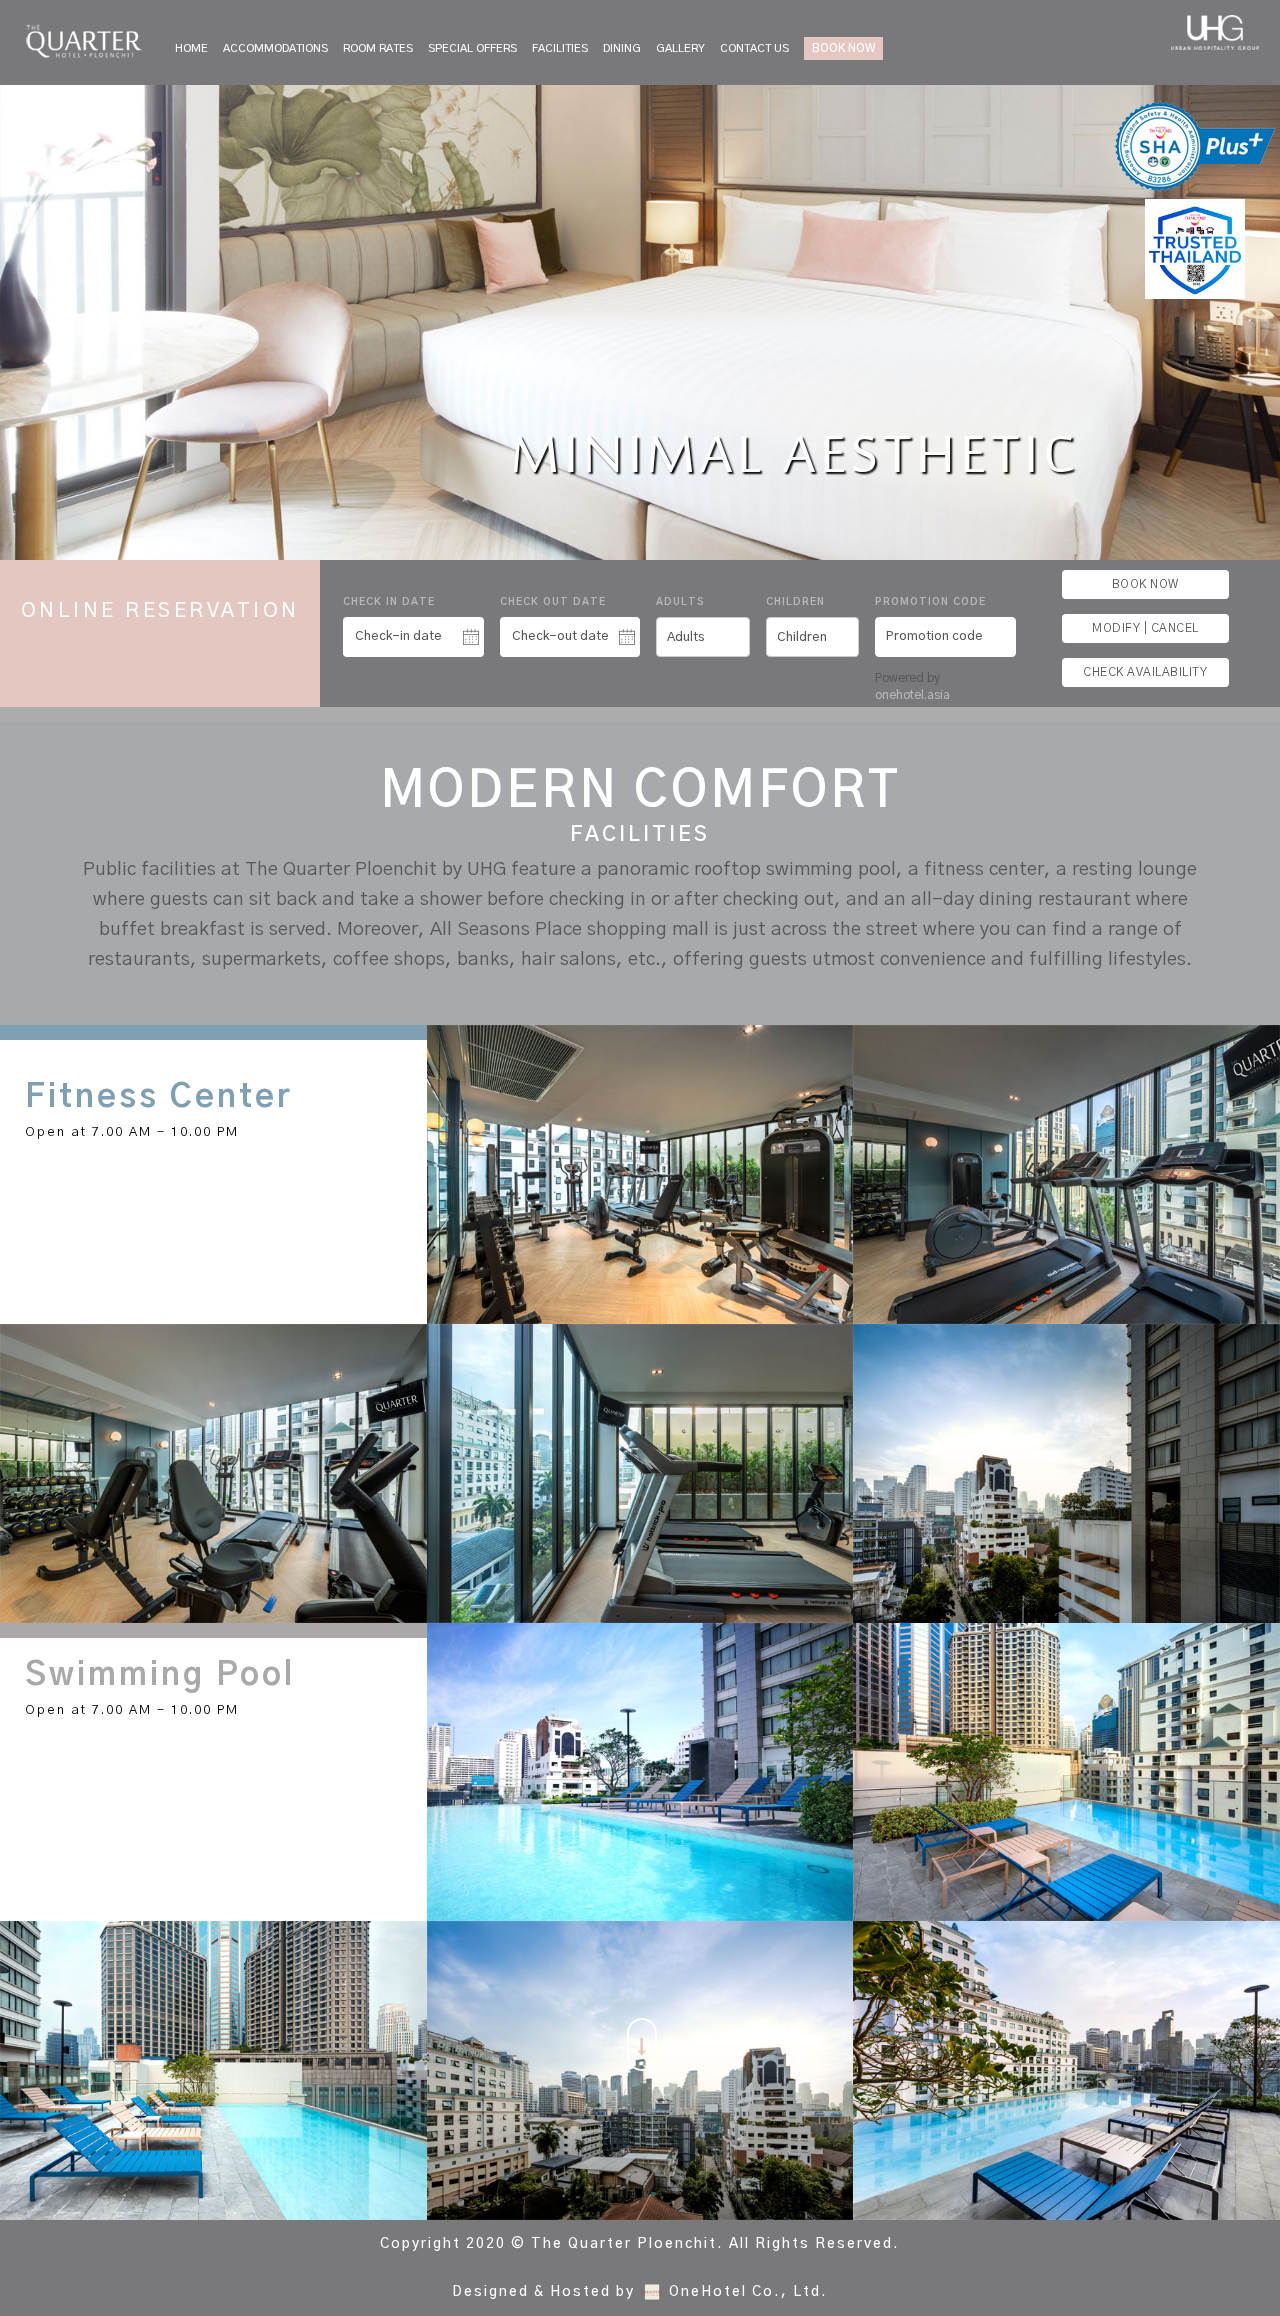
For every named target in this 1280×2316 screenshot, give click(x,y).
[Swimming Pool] (640, 1772)
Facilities (560, 48)
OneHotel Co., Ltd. (748, 2292)
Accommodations (275, 48)
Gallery (680, 48)
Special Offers (472, 48)
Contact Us (754, 48)
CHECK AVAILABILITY (1145, 672)
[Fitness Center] (640, 1174)
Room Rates (378, 48)
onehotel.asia (915, 695)
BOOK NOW (843, 48)
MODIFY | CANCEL (1145, 628)
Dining (622, 48)
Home (191, 48)
